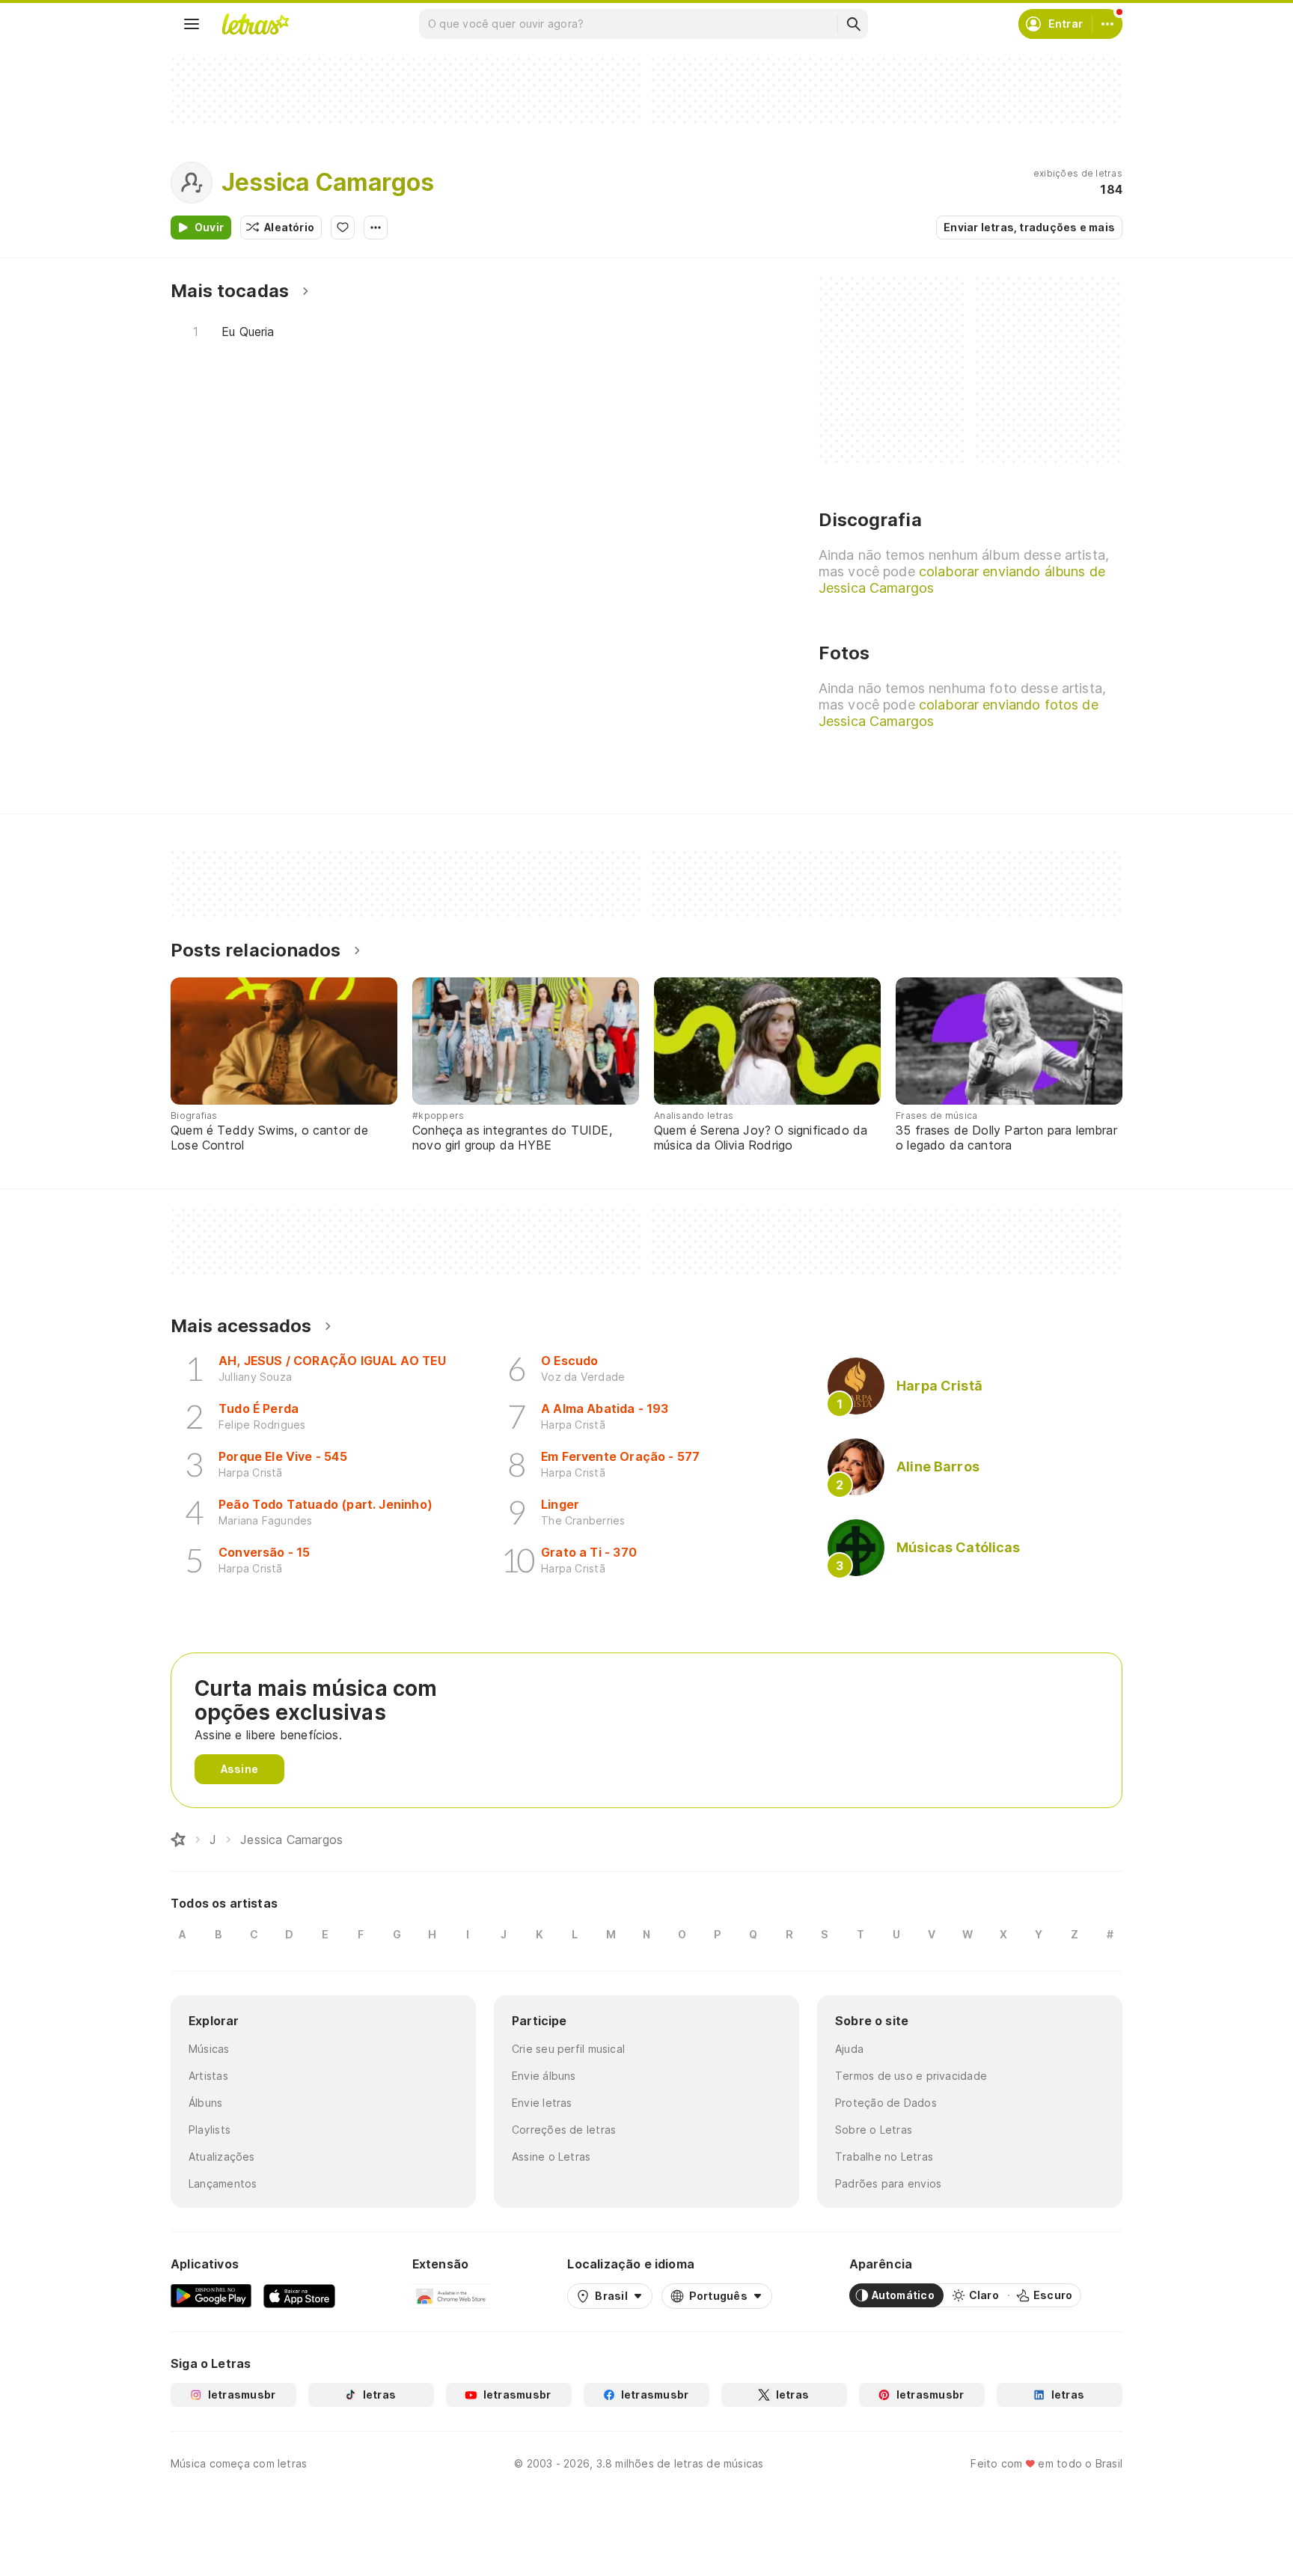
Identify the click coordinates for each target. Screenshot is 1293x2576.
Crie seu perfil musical (568, 2049)
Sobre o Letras (874, 2130)
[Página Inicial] (178, 1840)
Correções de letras (564, 2130)
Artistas (208, 2076)
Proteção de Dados (886, 2103)
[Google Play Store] (211, 2295)
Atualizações (222, 2157)
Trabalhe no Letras (884, 2157)
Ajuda (849, 2049)
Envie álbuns (544, 2076)
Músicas (209, 2049)
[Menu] (192, 24)
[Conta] (1107, 24)
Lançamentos (223, 2183)
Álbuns (205, 2103)
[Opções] (376, 228)
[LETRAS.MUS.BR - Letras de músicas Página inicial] (255, 24)
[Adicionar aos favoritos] (343, 228)
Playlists (210, 2130)
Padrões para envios (888, 2183)
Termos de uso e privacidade (911, 2076)
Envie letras (542, 2103)
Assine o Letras (551, 2157)
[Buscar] (853, 24)
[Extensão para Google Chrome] (452, 2295)
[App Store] (299, 2295)
